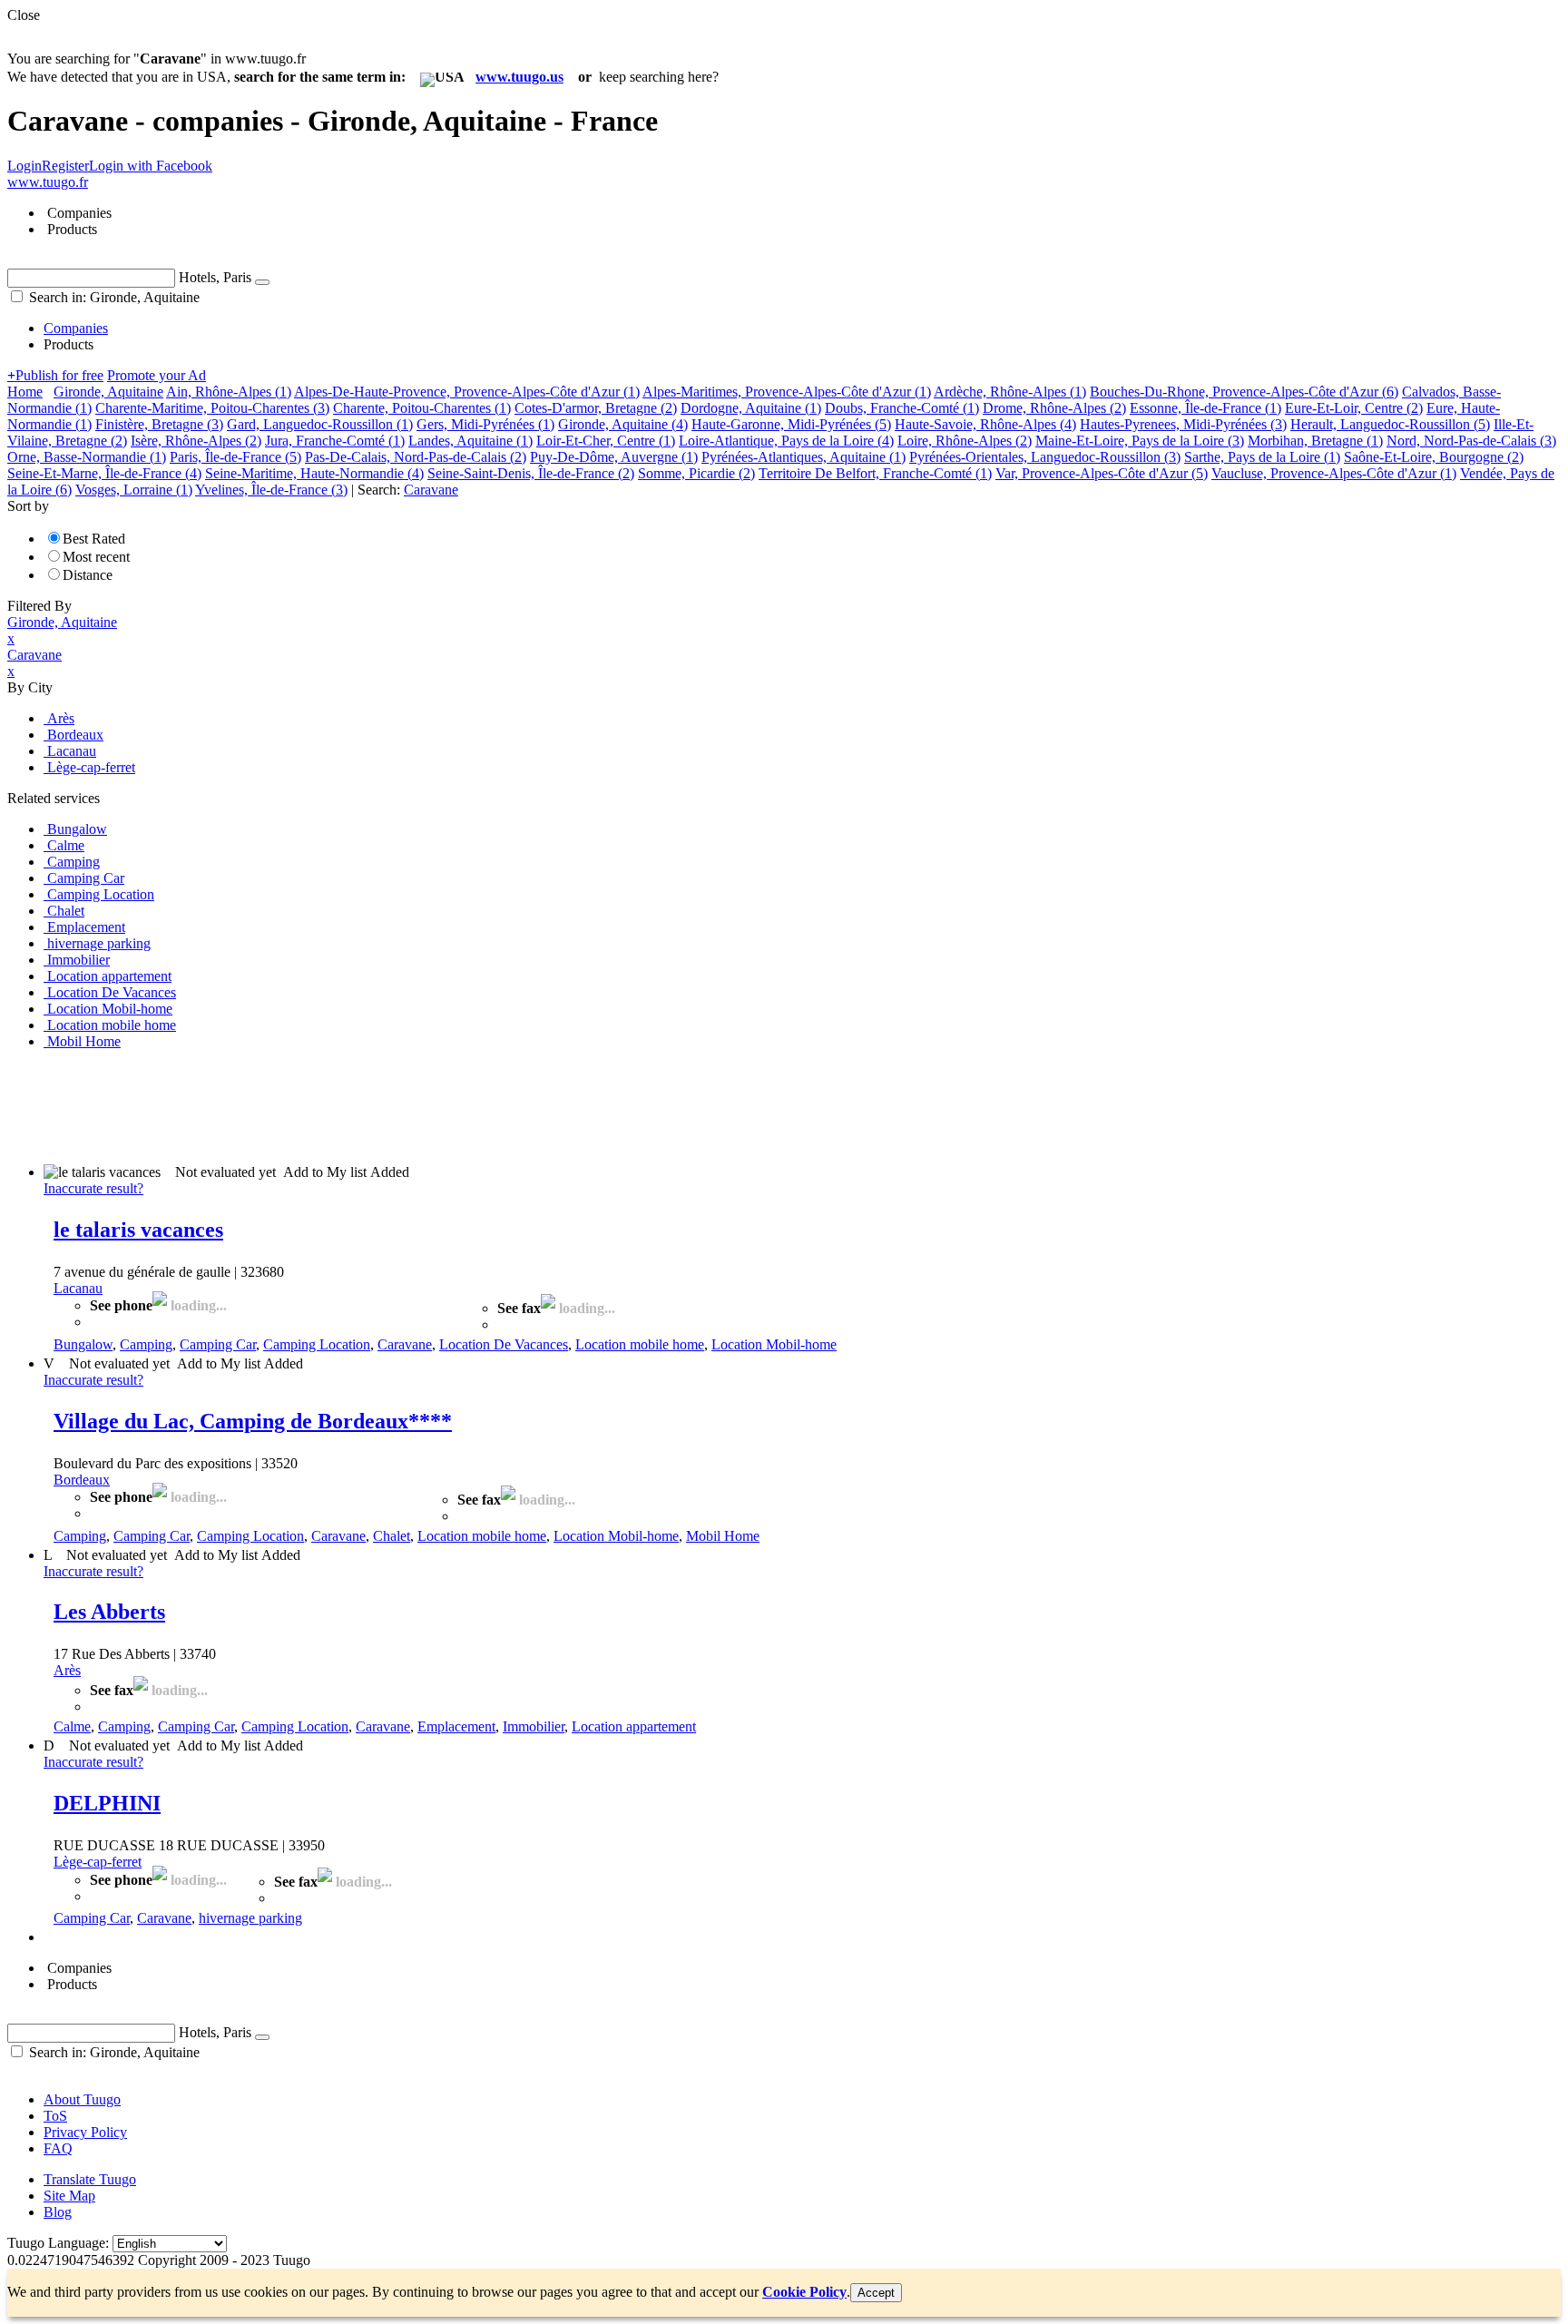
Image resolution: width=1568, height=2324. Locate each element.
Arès (67, 1670)
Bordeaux (82, 1480)
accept (876, 2293)
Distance (88, 575)
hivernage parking (250, 1918)
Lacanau (78, 1288)
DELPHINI (107, 1803)
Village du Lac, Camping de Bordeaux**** (253, 1421)
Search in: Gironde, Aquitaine (113, 297)
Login (24, 166)
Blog (58, 2212)
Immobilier (534, 1726)
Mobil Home (723, 1536)
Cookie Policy (804, 2292)
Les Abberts (109, 1612)
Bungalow (83, 1344)
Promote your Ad (157, 375)
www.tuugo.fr (48, 182)
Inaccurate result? (93, 1188)
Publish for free (55, 375)
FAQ (58, 2148)
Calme (72, 1726)
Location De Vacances (504, 1344)
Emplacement (456, 1726)
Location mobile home (640, 1344)
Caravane (405, 1344)
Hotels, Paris (215, 277)
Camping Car (218, 1344)
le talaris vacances (138, 1230)
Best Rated (94, 539)
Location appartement (634, 1726)
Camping (146, 1344)
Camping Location (317, 1344)
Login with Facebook (151, 166)
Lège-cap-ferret (98, 1862)
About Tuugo (82, 2099)
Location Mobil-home (774, 1344)
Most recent (96, 557)
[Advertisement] (338, 1105)
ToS (55, 2116)
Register (65, 166)
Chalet (392, 1536)
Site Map (69, 2196)
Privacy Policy (85, 2132)
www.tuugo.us (519, 77)
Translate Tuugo (90, 2179)
